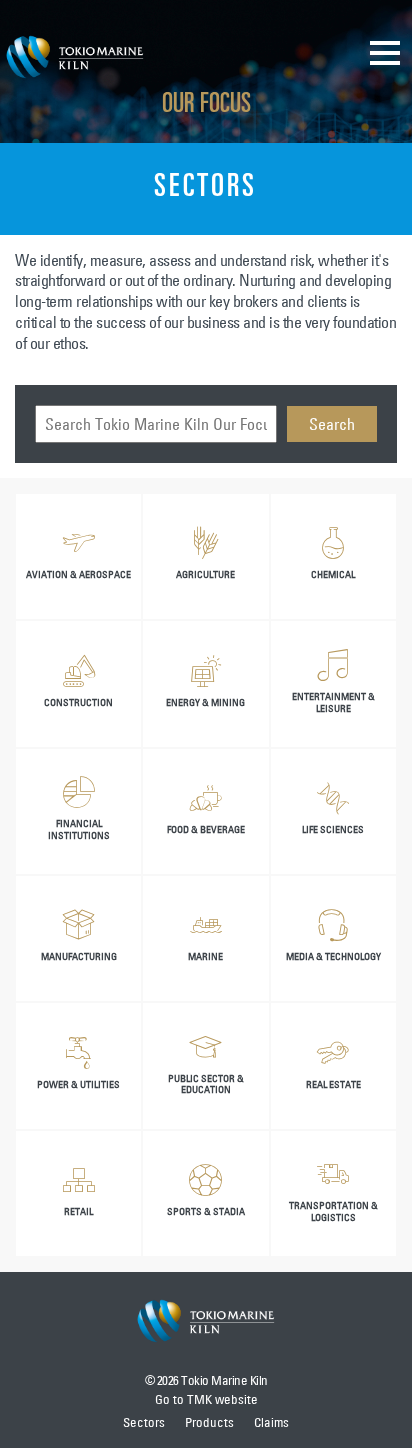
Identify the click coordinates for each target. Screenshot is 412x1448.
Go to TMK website (206, 1399)
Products (209, 1422)
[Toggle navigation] (385, 52)
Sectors (144, 1422)
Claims (271, 1422)
